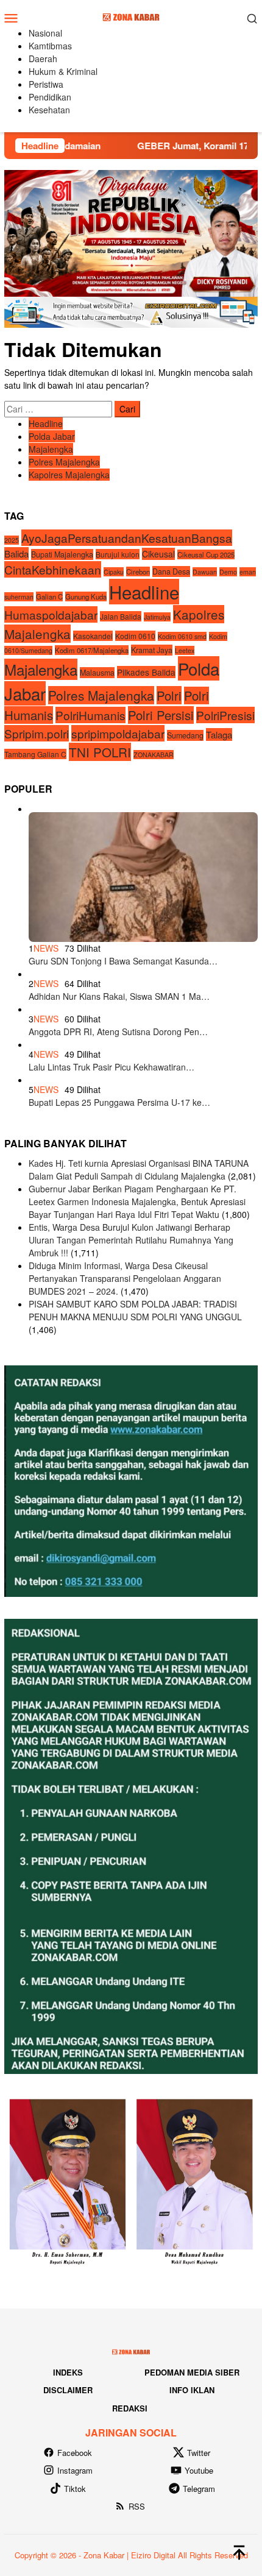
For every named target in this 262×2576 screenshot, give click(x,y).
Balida (16, 554)
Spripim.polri (37, 733)
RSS (137, 2506)
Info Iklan (192, 2390)
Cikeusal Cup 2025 (206, 554)
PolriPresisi (225, 715)
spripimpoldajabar (118, 733)
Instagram (75, 2470)
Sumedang (185, 735)
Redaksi (130, 2408)
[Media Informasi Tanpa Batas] (131, 16)
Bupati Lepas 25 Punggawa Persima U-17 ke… (119, 1102)
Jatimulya (157, 617)
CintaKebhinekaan (53, 569)
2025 (12, 540)
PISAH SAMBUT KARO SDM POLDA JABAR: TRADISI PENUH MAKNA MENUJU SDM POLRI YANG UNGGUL (135, 1310)
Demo (228, 572)
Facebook (75, 2453)
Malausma (97, 673)
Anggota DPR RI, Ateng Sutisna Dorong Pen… (118, 1031)
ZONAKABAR (154, 755)
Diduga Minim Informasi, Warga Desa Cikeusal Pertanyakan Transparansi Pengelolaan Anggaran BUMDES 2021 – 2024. (125, 1278)
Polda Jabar (52, 436)
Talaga (219, 734)
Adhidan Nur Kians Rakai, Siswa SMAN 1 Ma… (119, 996)
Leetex (185, 650)
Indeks (68, 2372)
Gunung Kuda (86, 596)
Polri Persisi (161, 715)
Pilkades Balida (146, 672)
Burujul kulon (118, 554)
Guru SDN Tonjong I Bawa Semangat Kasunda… (123, 961)
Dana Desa (171, 571)
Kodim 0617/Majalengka (92, 650)
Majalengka (51, 449)
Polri (169, 695)
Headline (46, 423)
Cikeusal (158, 554)
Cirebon (138, 571)
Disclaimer (68, 2390)
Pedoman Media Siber (192, 2372)
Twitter (199, 2453)
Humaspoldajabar (51, 614)
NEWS (46, 948)
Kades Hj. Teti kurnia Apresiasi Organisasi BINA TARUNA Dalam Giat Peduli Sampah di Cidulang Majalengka (139, 1169)
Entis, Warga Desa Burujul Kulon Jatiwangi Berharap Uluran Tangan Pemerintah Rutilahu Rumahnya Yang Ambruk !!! (131, 1240)
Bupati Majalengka (62, 554)
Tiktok (75, 2489)
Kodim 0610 (135, 636)
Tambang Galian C (35, 754)
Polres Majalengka (64, 462)
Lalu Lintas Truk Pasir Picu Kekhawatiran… (112, 1067)
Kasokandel (93, 636)
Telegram (199, 2489)
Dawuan (205, 572)
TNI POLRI (100, 752)
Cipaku (114, 572)
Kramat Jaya (152, 650)
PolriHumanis (90, 715)
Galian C (49, 596)
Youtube (199, 2470)
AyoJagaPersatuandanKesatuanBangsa (127, 538)
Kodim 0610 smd (182, 636)
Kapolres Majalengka (69, 475)
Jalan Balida (121, 616)
